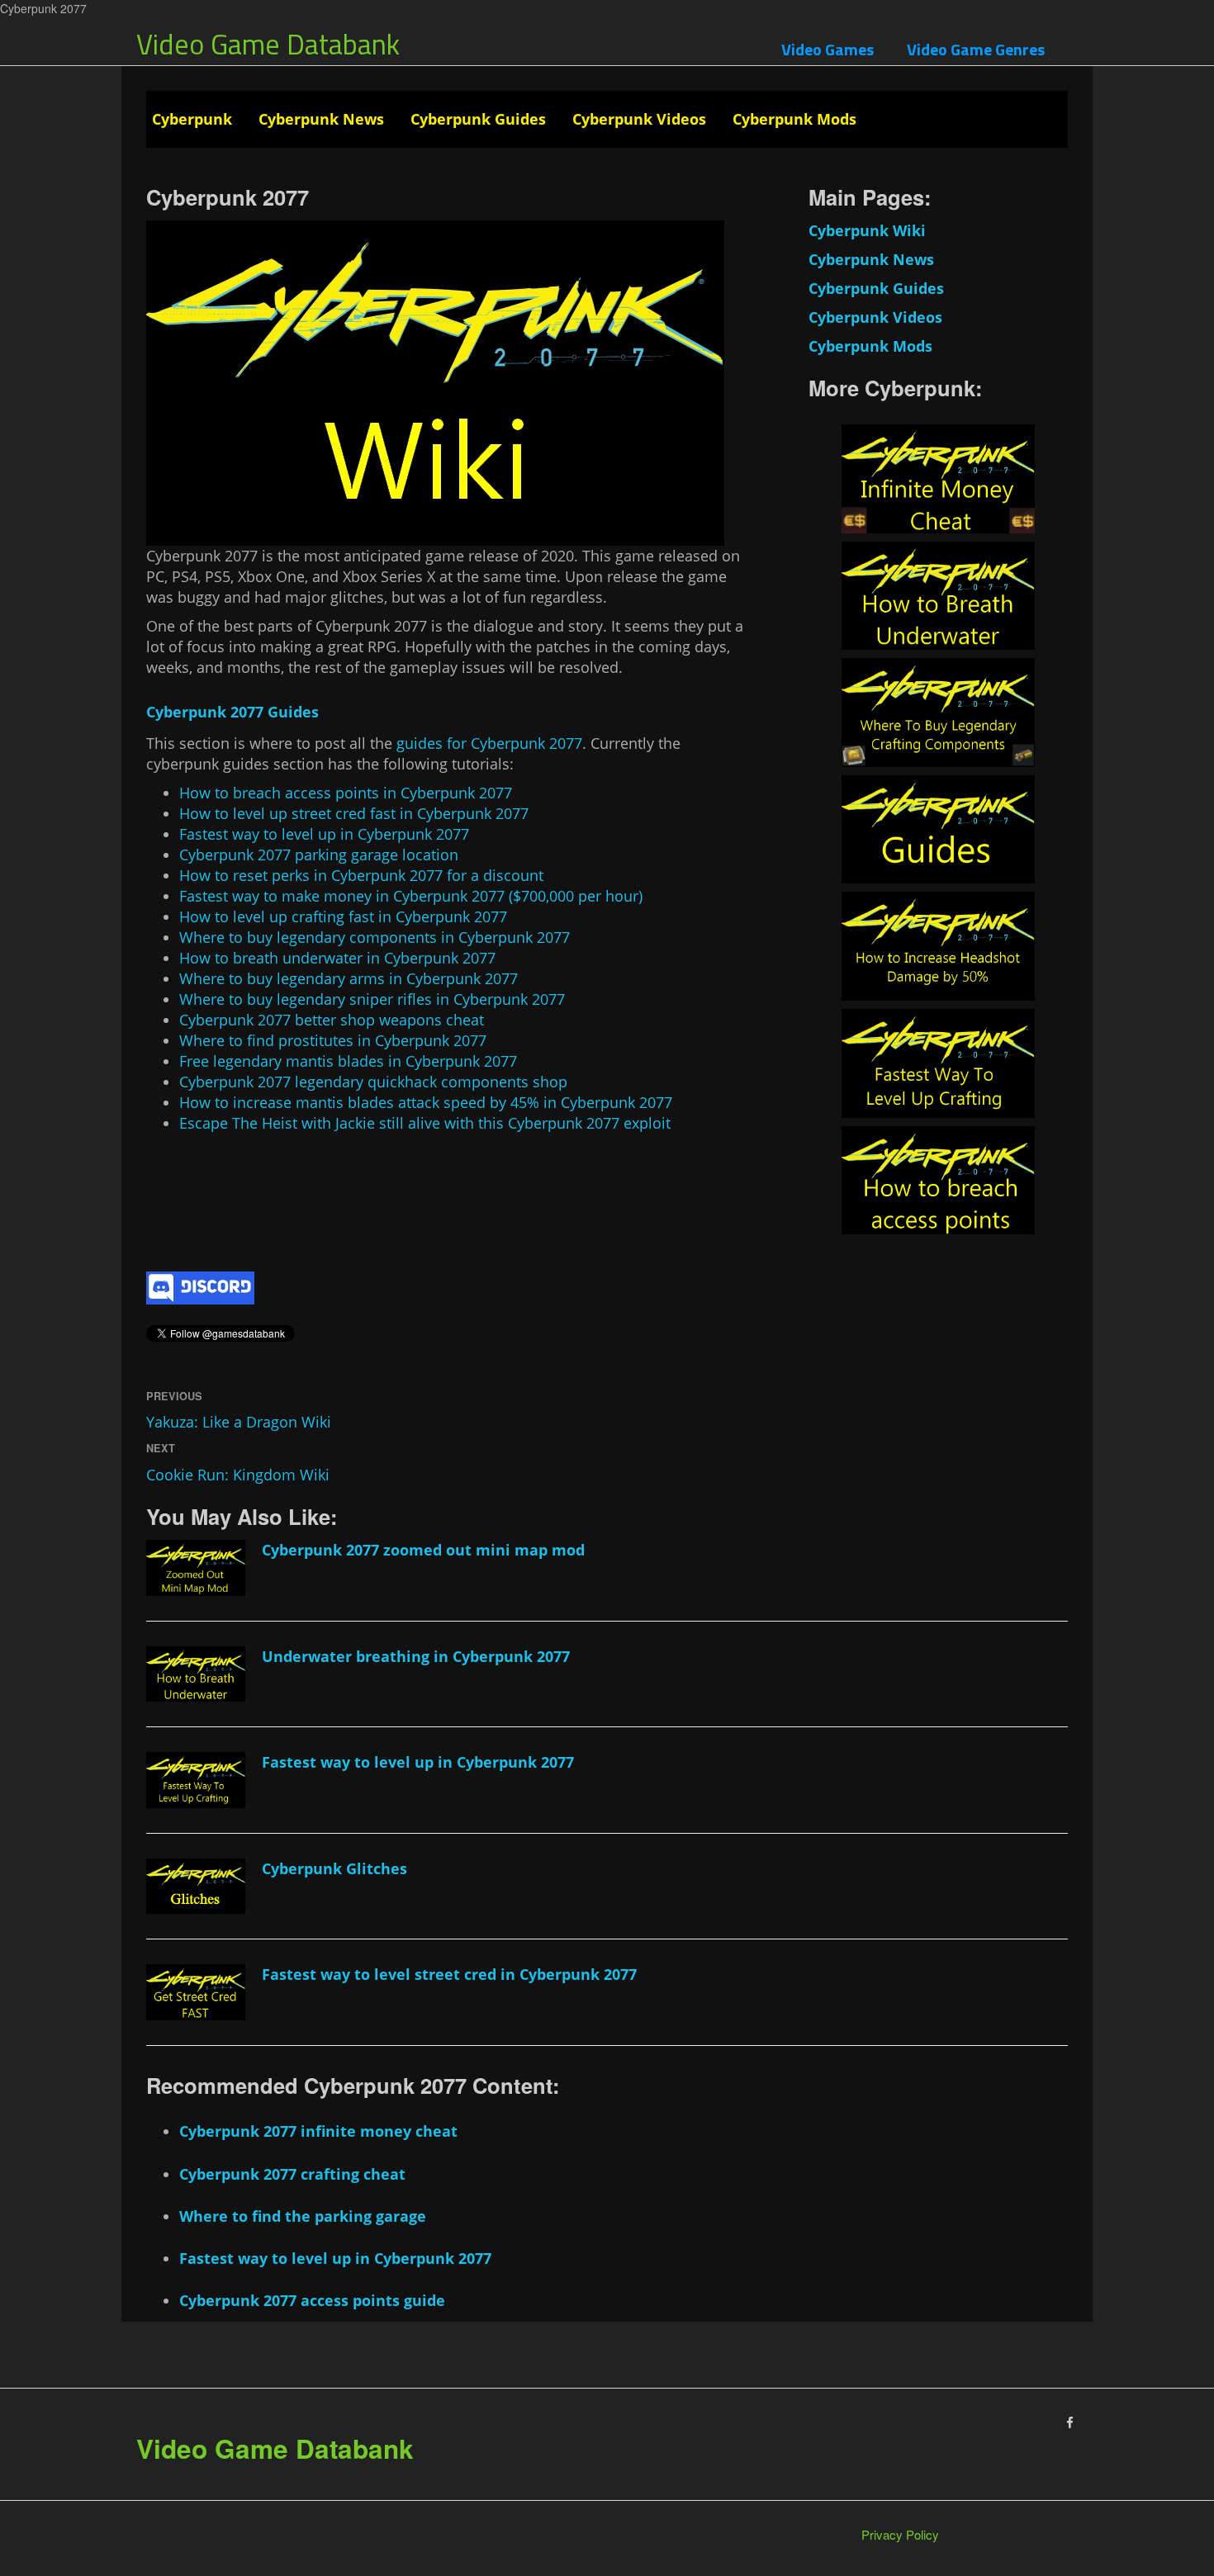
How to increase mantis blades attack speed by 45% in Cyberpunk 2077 (426, 1102)
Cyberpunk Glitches (334, 1868)
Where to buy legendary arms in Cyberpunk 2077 (349, 978)
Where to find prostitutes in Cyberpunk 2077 (333, 1040)
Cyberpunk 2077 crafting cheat (292, 2174)
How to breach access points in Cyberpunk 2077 (346, 793)
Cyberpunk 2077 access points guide (312, 2300)
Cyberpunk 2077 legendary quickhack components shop (373, 1082)
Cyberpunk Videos (639, 119)
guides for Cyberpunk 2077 (489, 743)
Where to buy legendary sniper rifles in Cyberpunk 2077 (372, 999)
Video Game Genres (976, 49)
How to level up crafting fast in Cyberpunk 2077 (343, 916)
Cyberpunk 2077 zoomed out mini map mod (423, 1550)
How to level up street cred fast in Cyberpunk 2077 (354, 813)
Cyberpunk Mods (794, 119)
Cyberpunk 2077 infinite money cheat (318, 2131)
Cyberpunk (192, 119)
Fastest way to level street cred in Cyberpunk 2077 (449, 1974)
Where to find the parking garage (303, 2216)
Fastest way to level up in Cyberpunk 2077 (324, 834)
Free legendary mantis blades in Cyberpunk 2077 (348, 1061)
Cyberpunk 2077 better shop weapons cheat (332, 1020)
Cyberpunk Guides (478, 119)
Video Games (828, 49)
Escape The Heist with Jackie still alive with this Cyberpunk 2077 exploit (425, 1123)
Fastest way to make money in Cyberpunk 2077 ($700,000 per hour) (411, 896)
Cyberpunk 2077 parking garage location (319, 855)
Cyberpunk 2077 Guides (232, 712)
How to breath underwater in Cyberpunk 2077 (337, 958)
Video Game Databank (268, 44)
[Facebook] (1070, 2422)
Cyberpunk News (321, 119)
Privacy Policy (900, 2534)
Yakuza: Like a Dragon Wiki (239, 1422)
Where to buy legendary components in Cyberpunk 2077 (375, 937)
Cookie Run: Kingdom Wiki (238, 1475)
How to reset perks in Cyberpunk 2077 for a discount (361, 875)
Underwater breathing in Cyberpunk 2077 (416, 1656)
